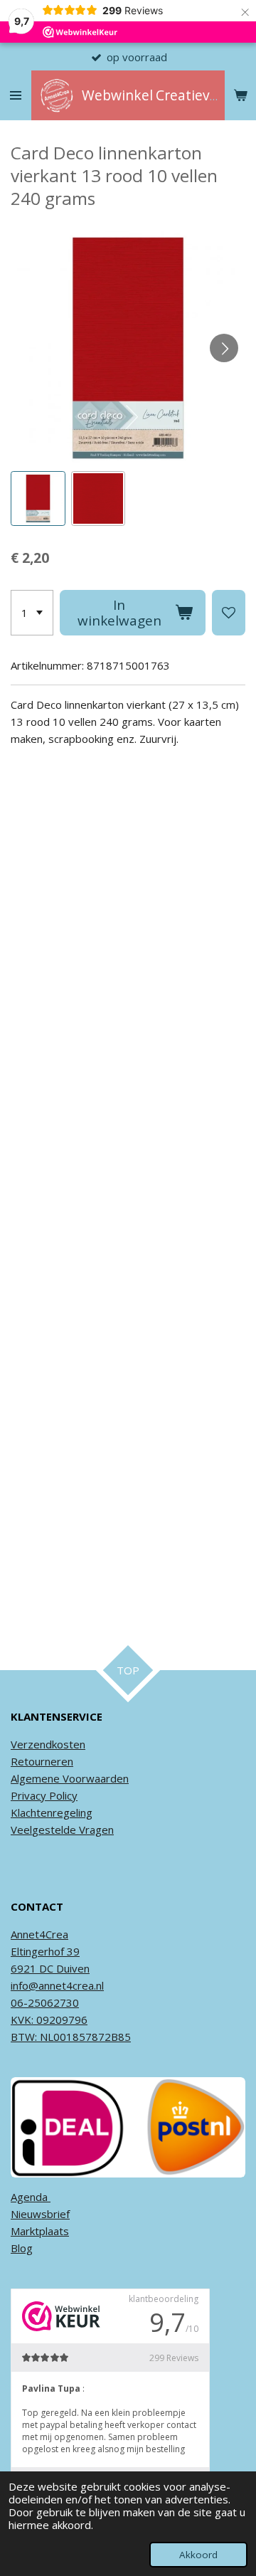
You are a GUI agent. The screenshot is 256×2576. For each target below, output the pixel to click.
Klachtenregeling (52, 1812)
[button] (38, 498)
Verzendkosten (48, 1744)
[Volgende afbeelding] (224, 348)
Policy (62, 1795)
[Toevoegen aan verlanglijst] (229, 613)
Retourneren (42, 1761)
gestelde (54, 1830)
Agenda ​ (31, 2197)
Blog (22, 2248)
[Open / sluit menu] (16, 95)
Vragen (95, 1830)
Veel (21, 1830)
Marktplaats (40, 2231)
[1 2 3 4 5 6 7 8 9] (32, 613)
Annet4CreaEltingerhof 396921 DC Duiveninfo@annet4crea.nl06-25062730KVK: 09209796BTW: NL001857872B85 (71, 1985)
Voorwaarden (94, 1778)
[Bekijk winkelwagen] (240, 95)
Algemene (35, 1778)
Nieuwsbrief (40, 2214)
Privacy (28, 1795)
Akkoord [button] (198, 2555)
